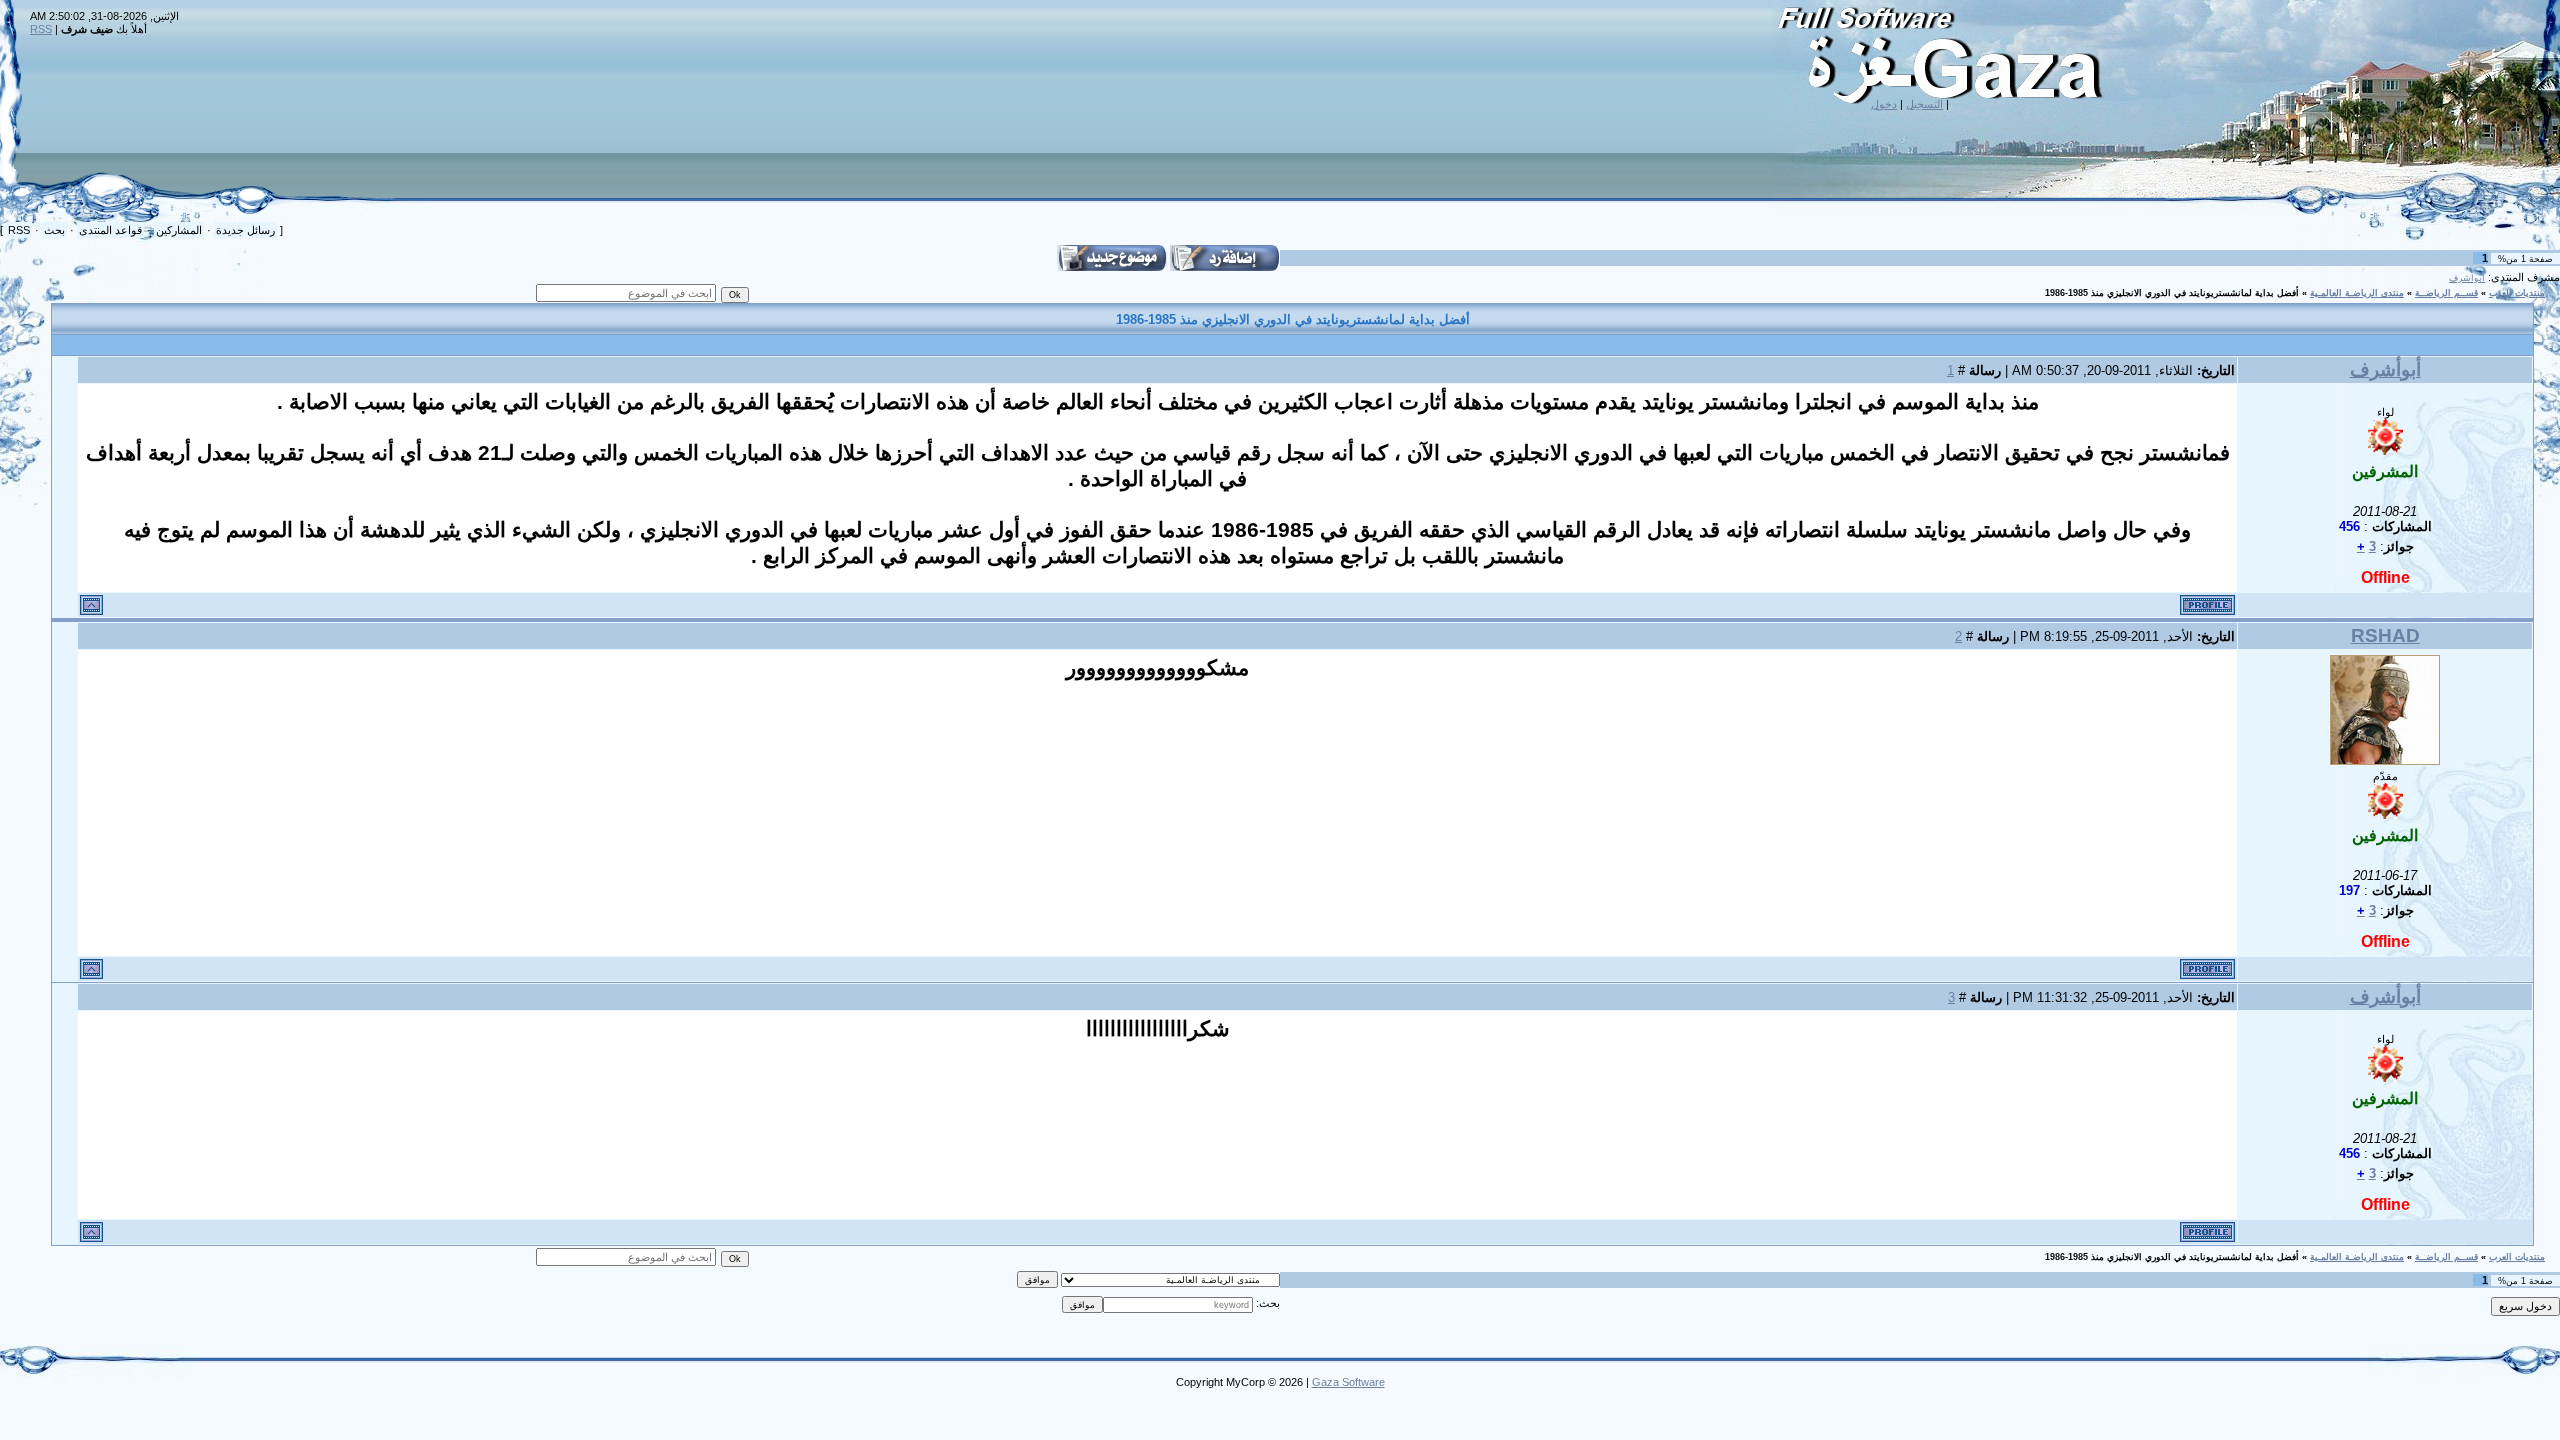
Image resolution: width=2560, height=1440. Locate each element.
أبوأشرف (2467, 278)
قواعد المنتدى (110, 230)
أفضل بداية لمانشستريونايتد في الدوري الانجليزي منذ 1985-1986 (2172, 293)
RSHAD (2385, 635)
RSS (41, 29)
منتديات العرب (2517, 293)
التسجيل (1924, 104)
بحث (54, 230)
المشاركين (179, 230)
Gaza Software (1348, 1382)
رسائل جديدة (245, 230)
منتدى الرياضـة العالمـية (2357, 293)
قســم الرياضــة (2446, 293)
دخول (1884, 104)
